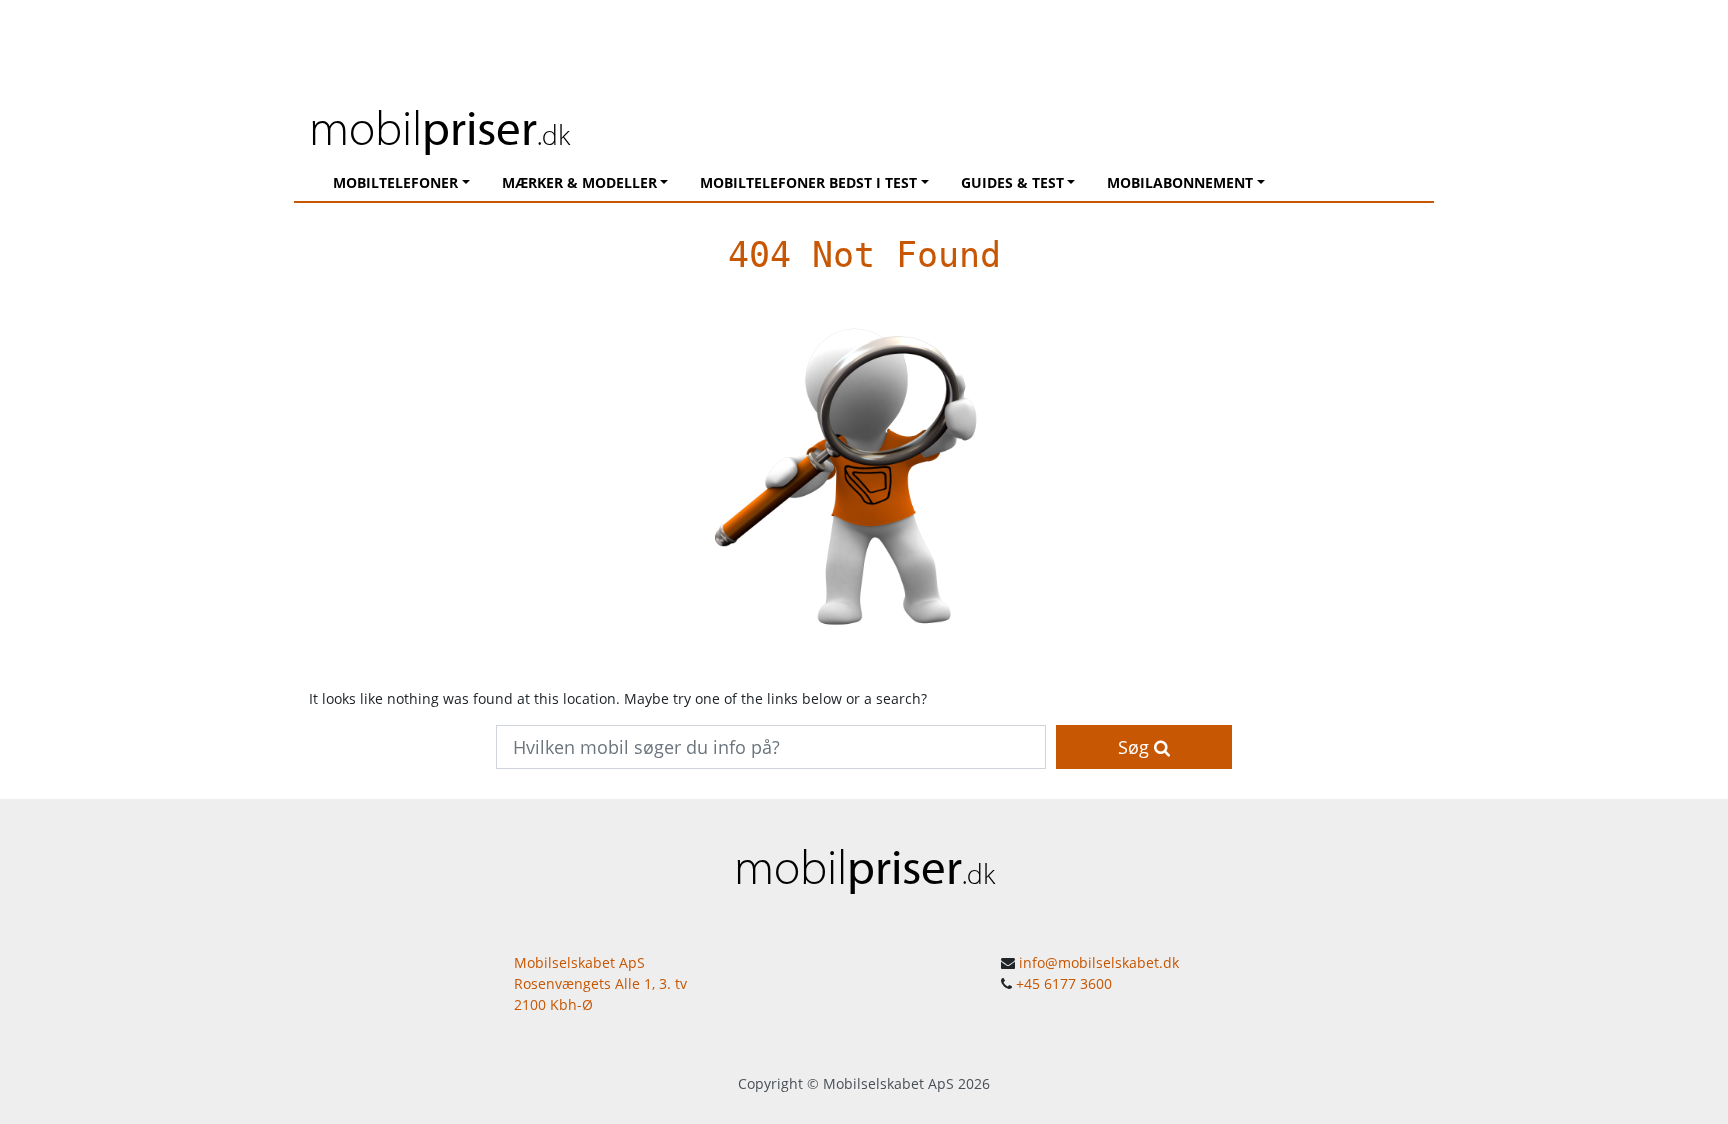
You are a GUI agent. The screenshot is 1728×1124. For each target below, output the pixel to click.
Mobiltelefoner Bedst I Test (808, 182)
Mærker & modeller (579, 182)
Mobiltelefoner (395, 182)
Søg (1136, 747)
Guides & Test (1012, 182)
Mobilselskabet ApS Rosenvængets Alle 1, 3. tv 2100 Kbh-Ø (600, 983)
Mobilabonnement (1180, 182)
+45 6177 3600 (1064, 983)
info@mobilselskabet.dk (1099, 962)
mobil (439, 126)
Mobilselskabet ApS (888, 1083)
